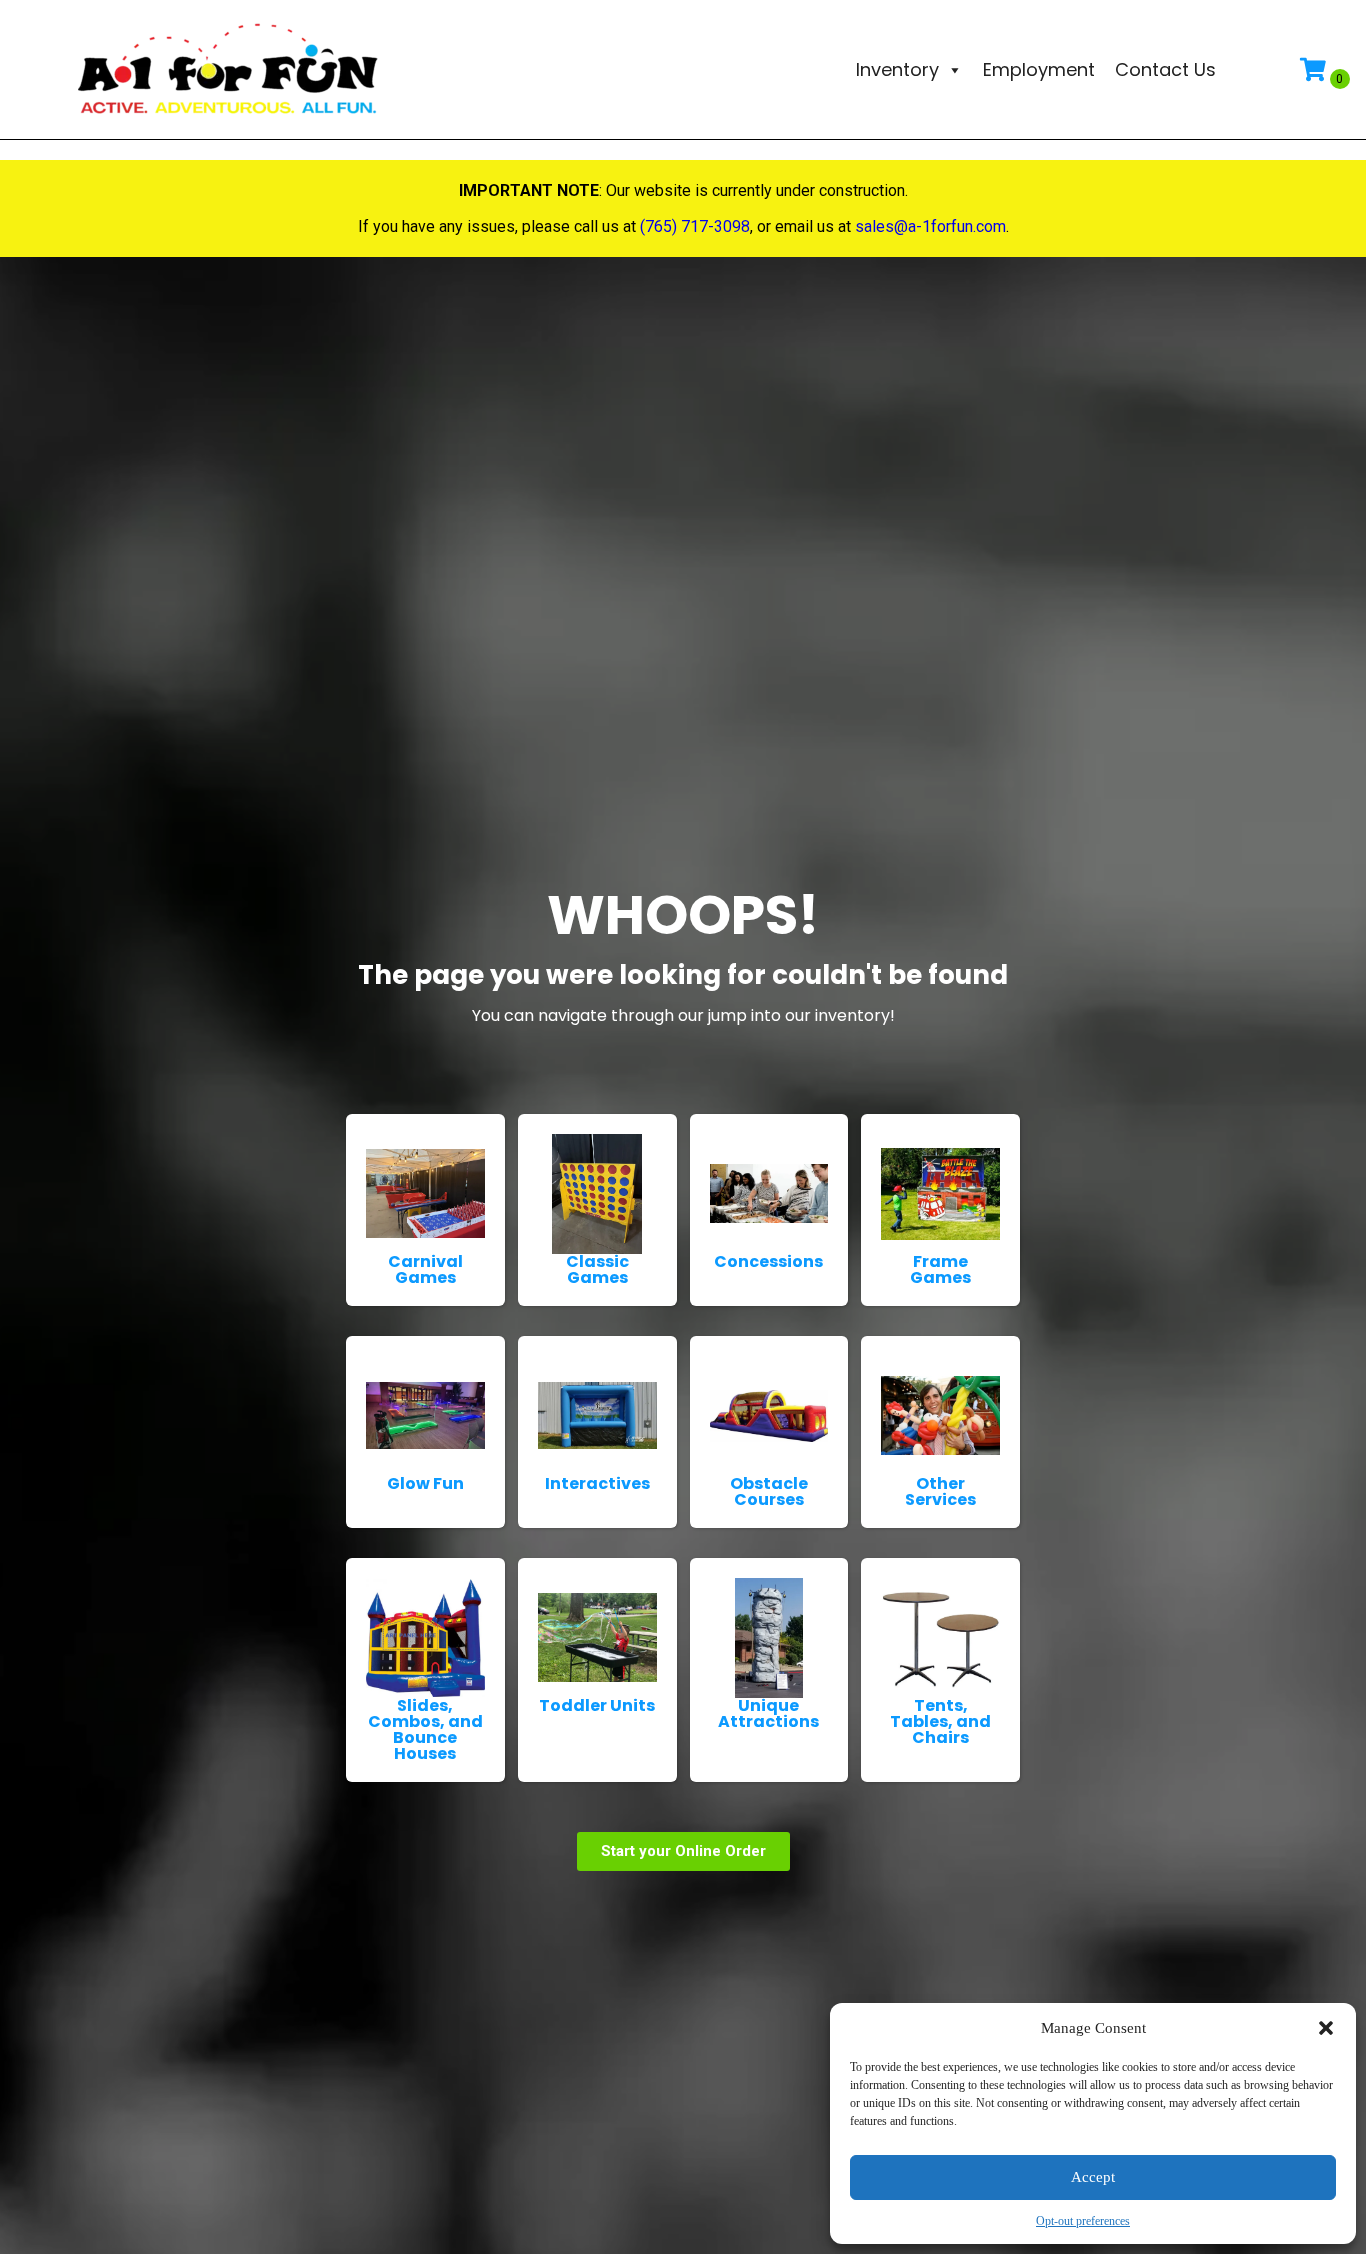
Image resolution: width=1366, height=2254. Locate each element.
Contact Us (1165, 69)
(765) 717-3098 (695, 226)
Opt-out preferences (1083, 2221)
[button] (1326, 2028)
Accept (1093, 2177)
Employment (1039, 69)
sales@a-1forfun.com (930, 226)
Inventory (897, 69)
